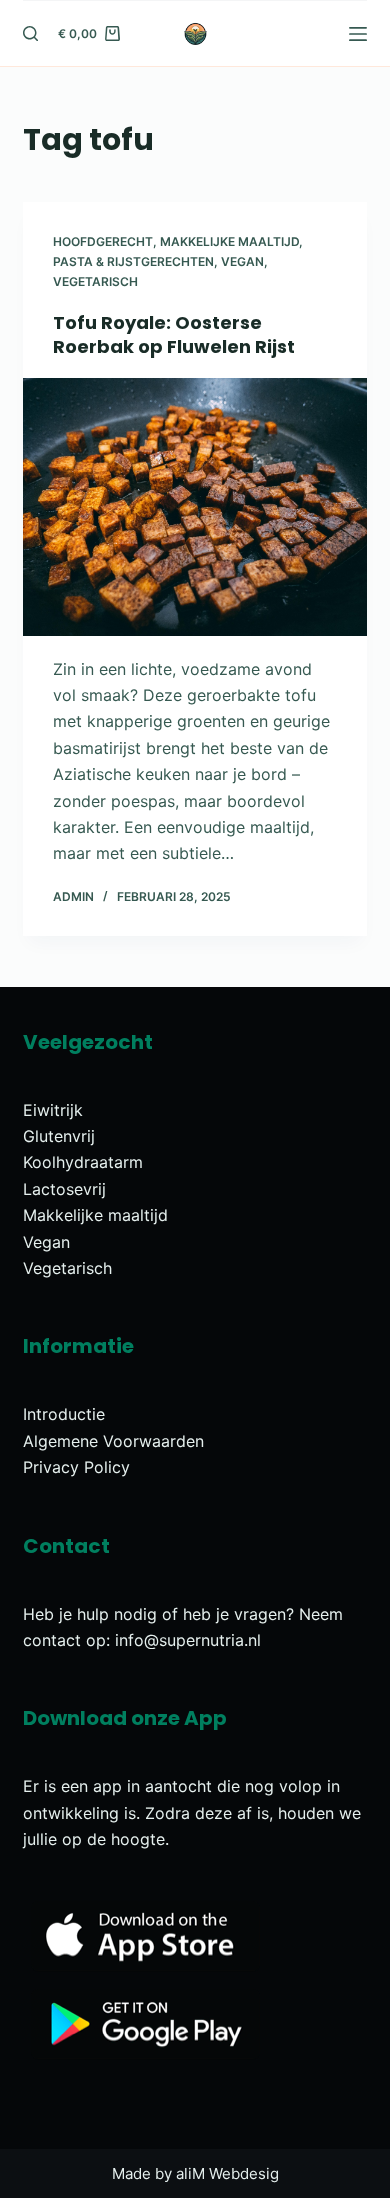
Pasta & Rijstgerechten (133, 261)
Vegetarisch (95, 281)
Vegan (242, 261)
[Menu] (358, 34)
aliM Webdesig (227, 2173)
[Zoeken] (30, 33)
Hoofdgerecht (103, 241)
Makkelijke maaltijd (229, 241)
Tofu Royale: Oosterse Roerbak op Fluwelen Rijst (174, 334)
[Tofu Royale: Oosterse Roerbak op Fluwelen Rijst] (194, 506)
